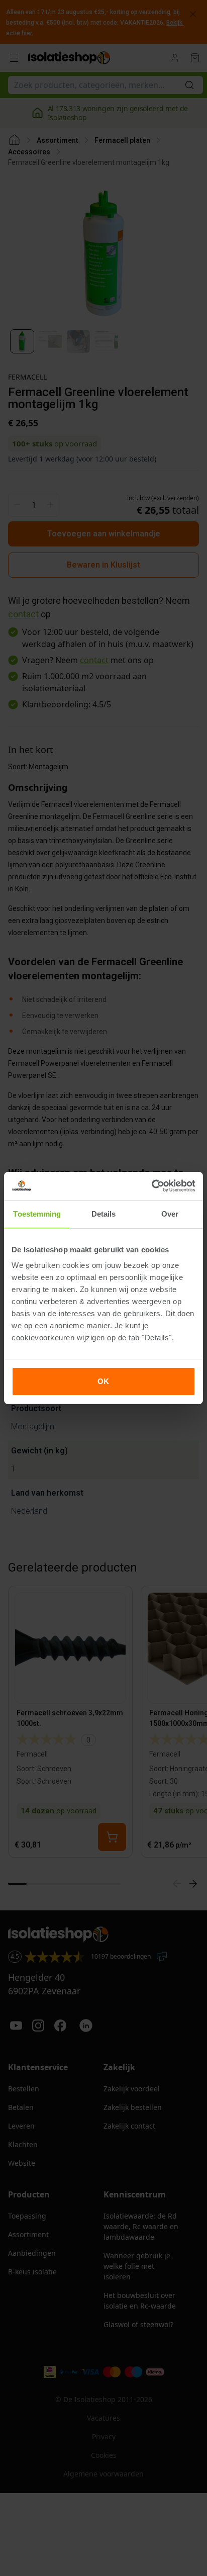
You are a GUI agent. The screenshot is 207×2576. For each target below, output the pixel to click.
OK (103, 1381)
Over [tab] (170, 1214)
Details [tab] (104, 1214)
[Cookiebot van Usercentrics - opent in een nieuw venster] (151, 1186)
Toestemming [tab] (37, 1214)
